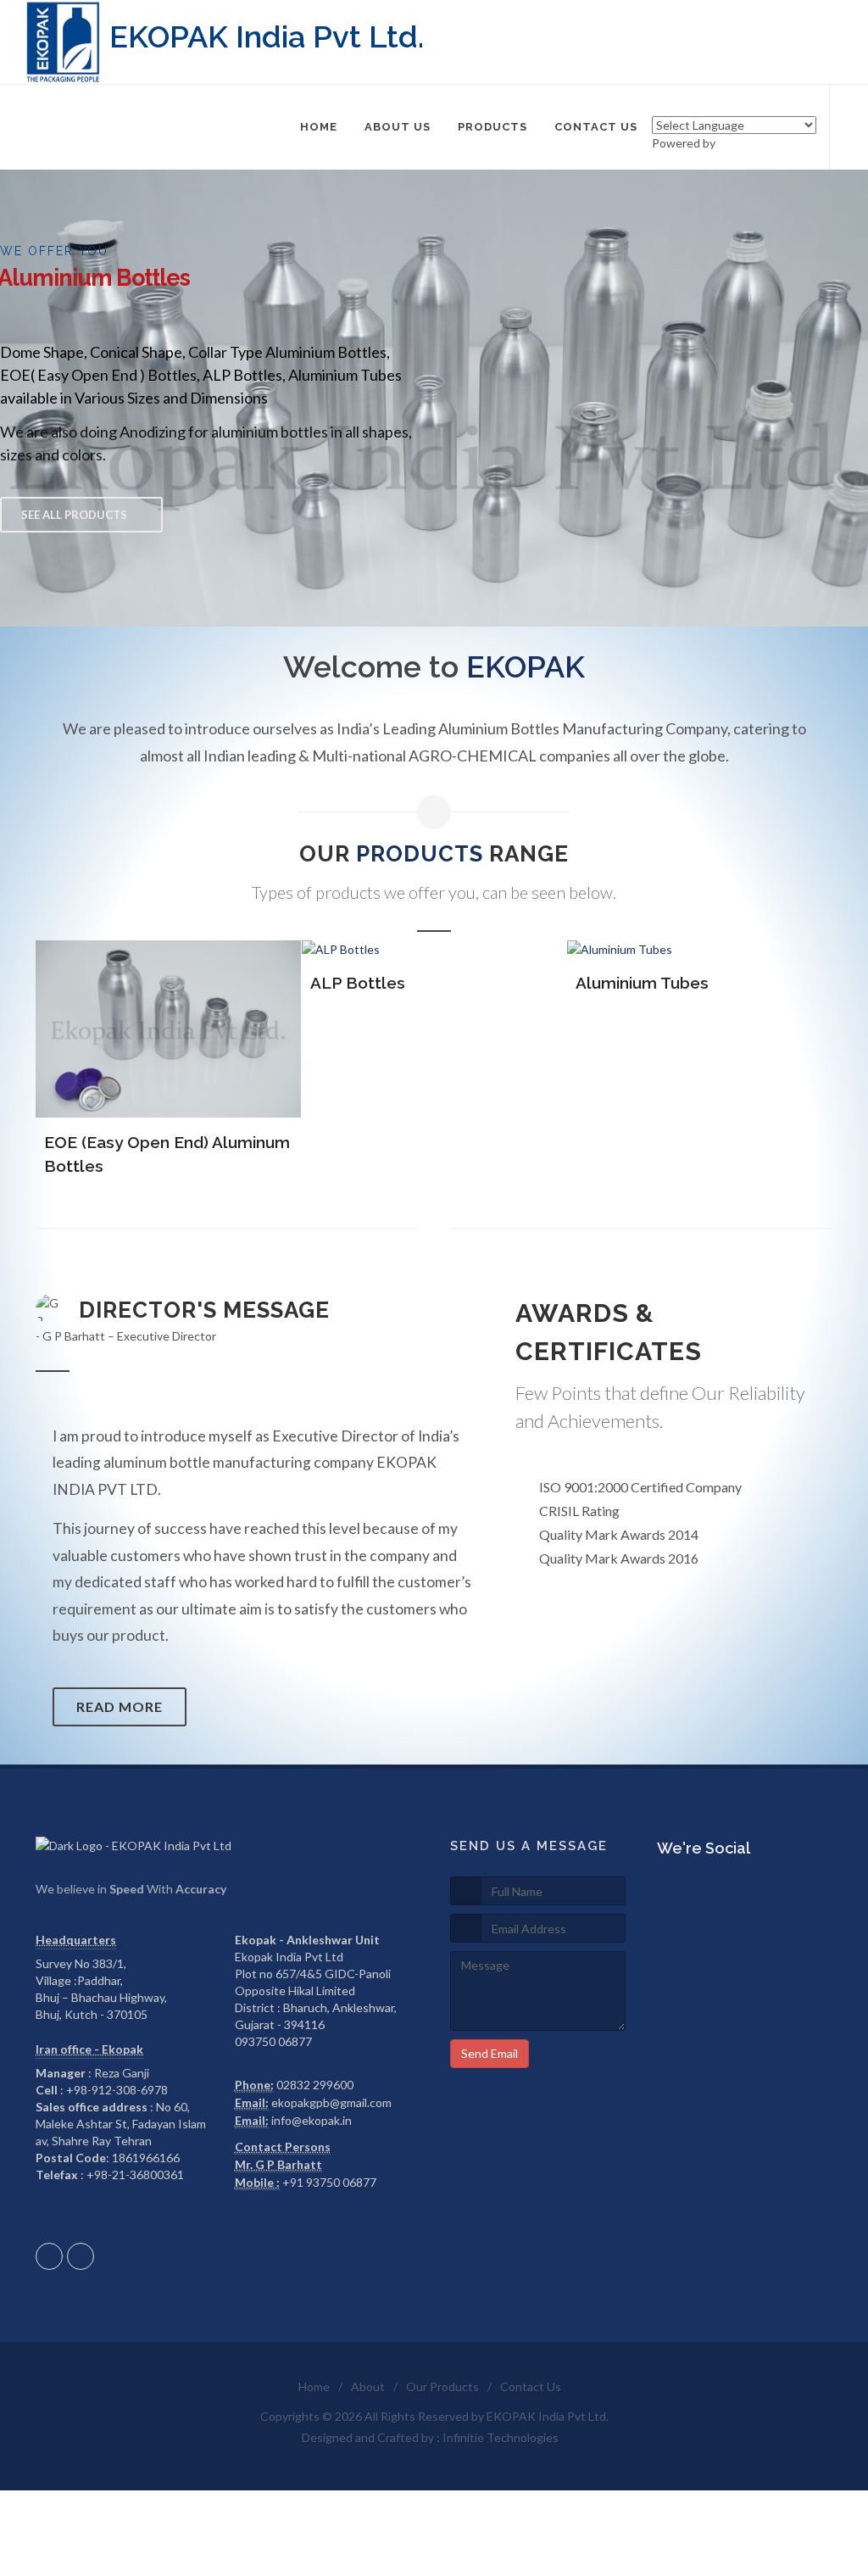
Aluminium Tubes (642, 983)
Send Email (490, 2053)
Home (314, 2386)
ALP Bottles (358, 983)
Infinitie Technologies (501, 2437)
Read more (120, 1706)
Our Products (442, 2386)
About (368, 2386)
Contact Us (531, 2386)
